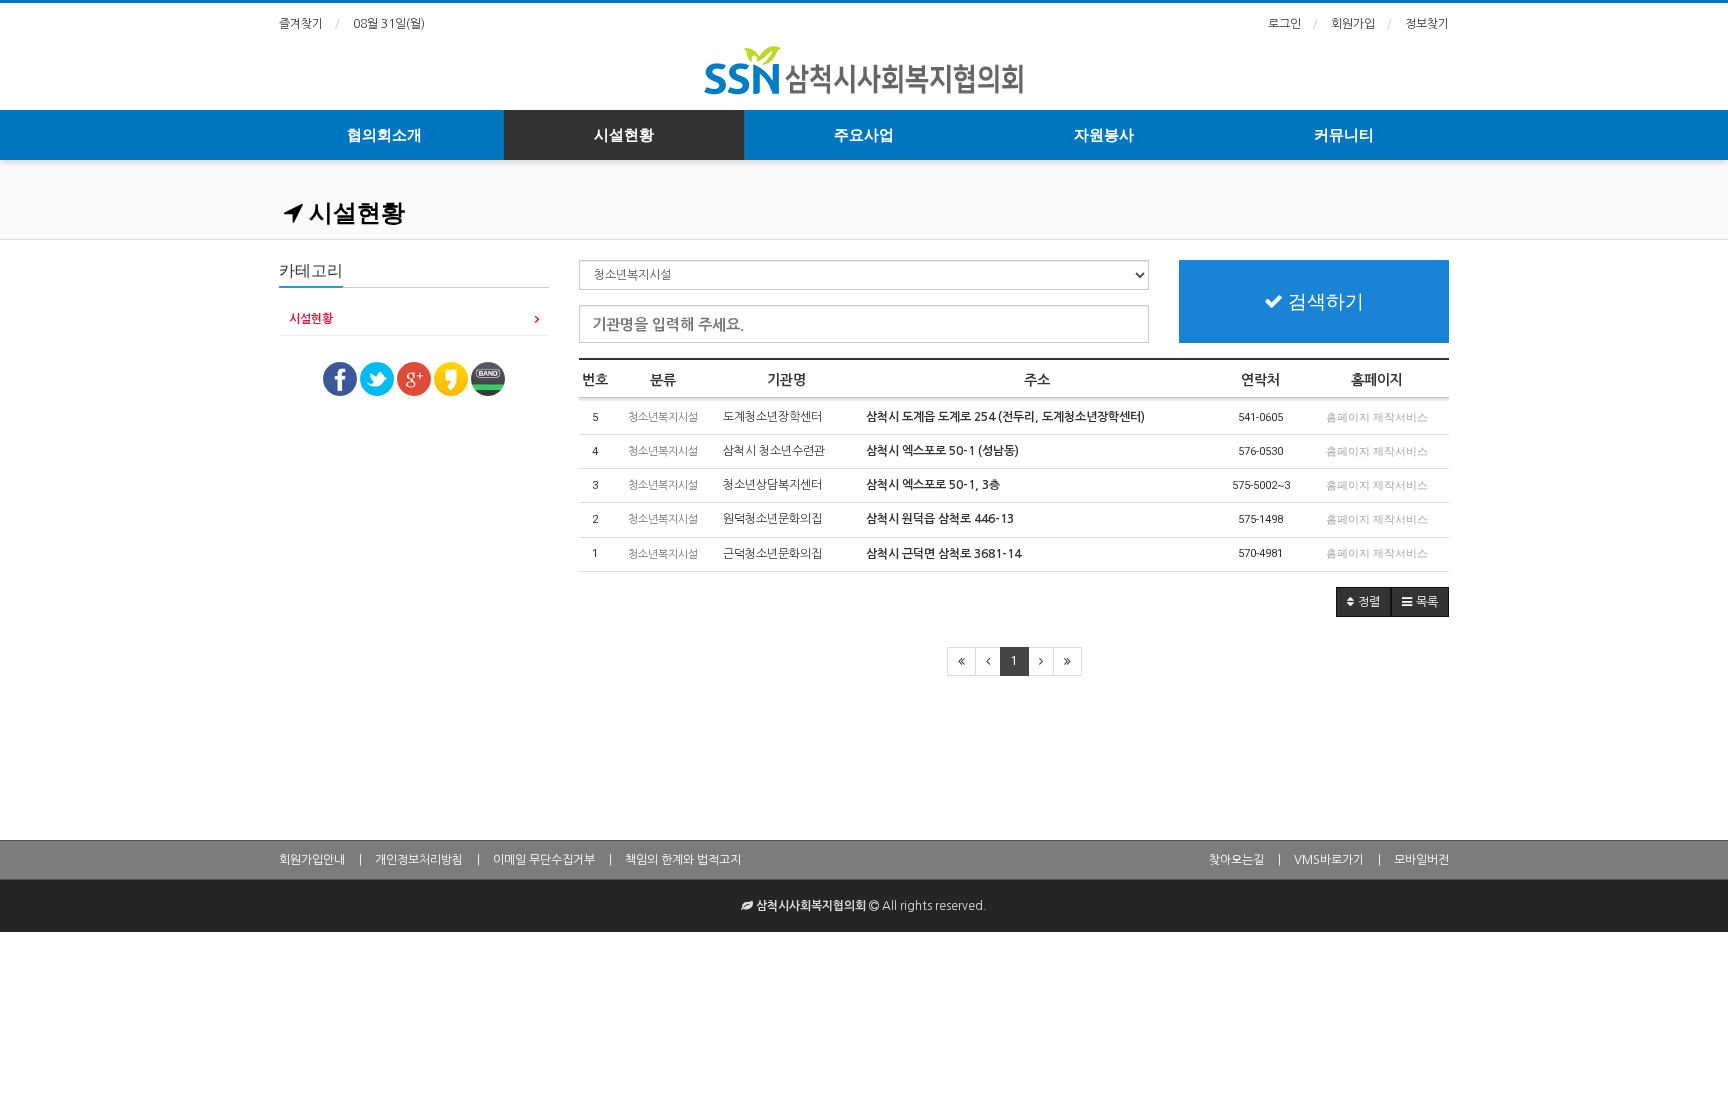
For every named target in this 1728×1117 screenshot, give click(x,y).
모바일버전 (1421, 860)
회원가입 (1353, 24)
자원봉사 (1104, 135)
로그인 (1284, 24)
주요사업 (864, 135)
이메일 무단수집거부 (544, 860)
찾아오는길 (1236, 860)
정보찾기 (1427, 24)
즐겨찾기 (301, 24)
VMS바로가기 (1329, 860)
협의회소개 (384, 135)
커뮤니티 (1344, 135)
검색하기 (1323, 301)
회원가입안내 (312, 860)
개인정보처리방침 (419, 860)
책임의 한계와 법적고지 (683, 860)
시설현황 (624, 135)
